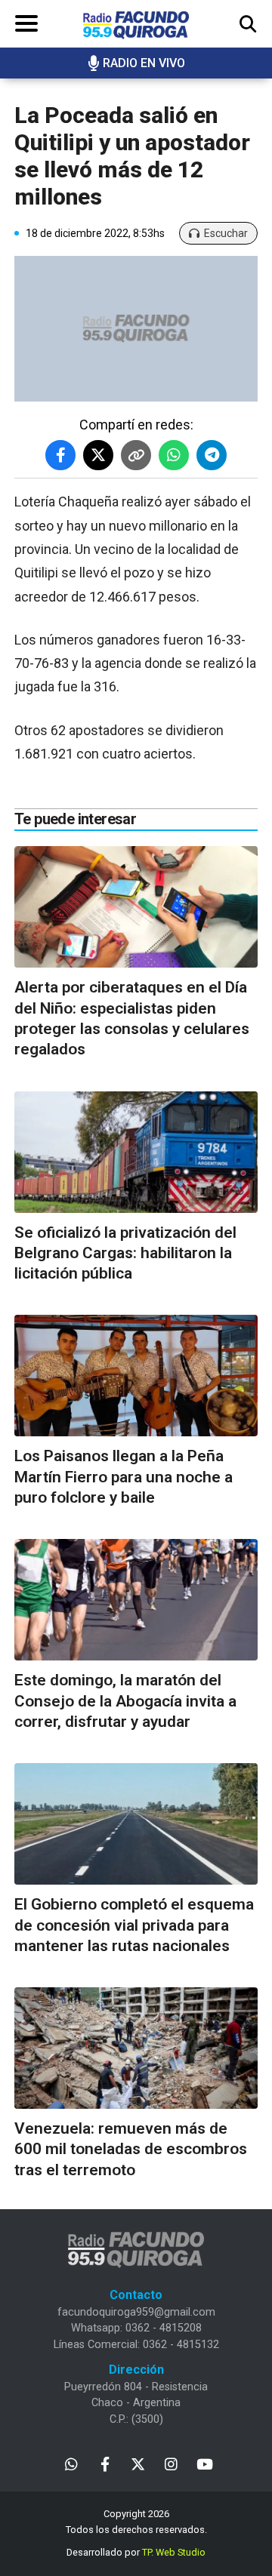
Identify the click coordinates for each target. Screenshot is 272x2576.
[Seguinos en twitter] (138, 2463)
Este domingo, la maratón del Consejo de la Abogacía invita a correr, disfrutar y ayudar (125, 1701)
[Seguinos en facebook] (105, 2463)
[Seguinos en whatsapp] (71, 2463)
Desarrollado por (136, 2552)
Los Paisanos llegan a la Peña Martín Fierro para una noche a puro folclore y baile (124, 1477)
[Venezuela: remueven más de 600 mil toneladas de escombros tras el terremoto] (136, 2048)
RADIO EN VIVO (144, 63)
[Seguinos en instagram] (171, 2463)
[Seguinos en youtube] (204, 2463)
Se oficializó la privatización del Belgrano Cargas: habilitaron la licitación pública (125, 1253)
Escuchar (226, 233)
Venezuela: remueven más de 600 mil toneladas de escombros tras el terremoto (131, 2149)
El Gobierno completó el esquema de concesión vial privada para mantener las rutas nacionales (134, 1925)
